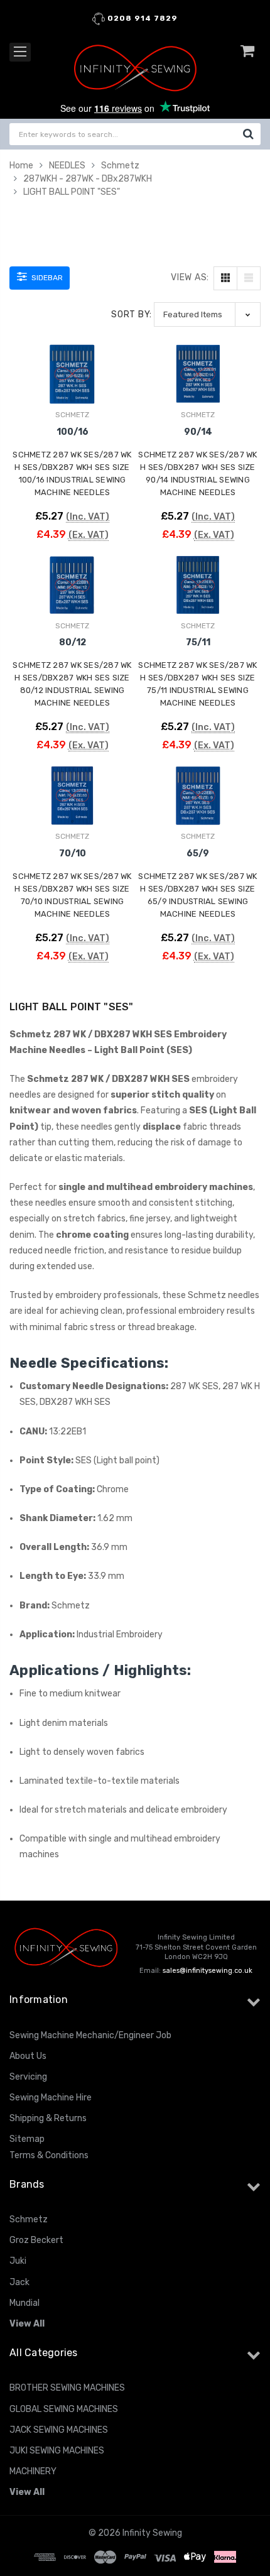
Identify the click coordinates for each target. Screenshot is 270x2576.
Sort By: (132, 314)
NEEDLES (67, 166)
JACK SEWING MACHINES (59, 2430)
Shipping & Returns (48, 2118)
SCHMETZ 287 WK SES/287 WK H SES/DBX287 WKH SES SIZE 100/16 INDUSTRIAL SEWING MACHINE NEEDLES (72, 473)
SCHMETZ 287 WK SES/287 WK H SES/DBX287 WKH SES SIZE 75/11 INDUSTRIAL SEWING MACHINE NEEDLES (197, 684)
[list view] (249, 278)
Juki (18, 2261)
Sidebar (46, 278)
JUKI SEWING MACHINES (57, 2451)
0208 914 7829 (141, 18)
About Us (28, 2056)
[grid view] (225, 278)
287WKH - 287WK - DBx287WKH (88, 179)
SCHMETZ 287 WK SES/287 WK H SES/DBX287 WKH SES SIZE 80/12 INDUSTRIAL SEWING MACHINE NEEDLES (72, 684)
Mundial (24, 2303)
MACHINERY (33, 2471)
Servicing (28, 2077)
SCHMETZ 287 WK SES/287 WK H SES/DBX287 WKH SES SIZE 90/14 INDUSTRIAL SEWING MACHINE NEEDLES (197, 473)
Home (21, 166)
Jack (19, 2282)
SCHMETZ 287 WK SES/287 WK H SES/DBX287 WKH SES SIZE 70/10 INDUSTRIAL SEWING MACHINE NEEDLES (72, 895)
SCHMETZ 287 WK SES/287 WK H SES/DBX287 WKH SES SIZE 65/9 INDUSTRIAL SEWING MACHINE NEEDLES (197, 895)
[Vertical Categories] (20, 52)
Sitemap (27, 2139)
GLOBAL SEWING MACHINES (64, 2409)
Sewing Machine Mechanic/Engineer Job (90, 2035)
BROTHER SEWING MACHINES (67, 2388)
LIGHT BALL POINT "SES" (72, 192)
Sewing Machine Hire (51, 2098)
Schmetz (120, 166)
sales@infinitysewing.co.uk (208, 1971)
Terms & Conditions (49, 2155)
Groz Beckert (36, 2240)
